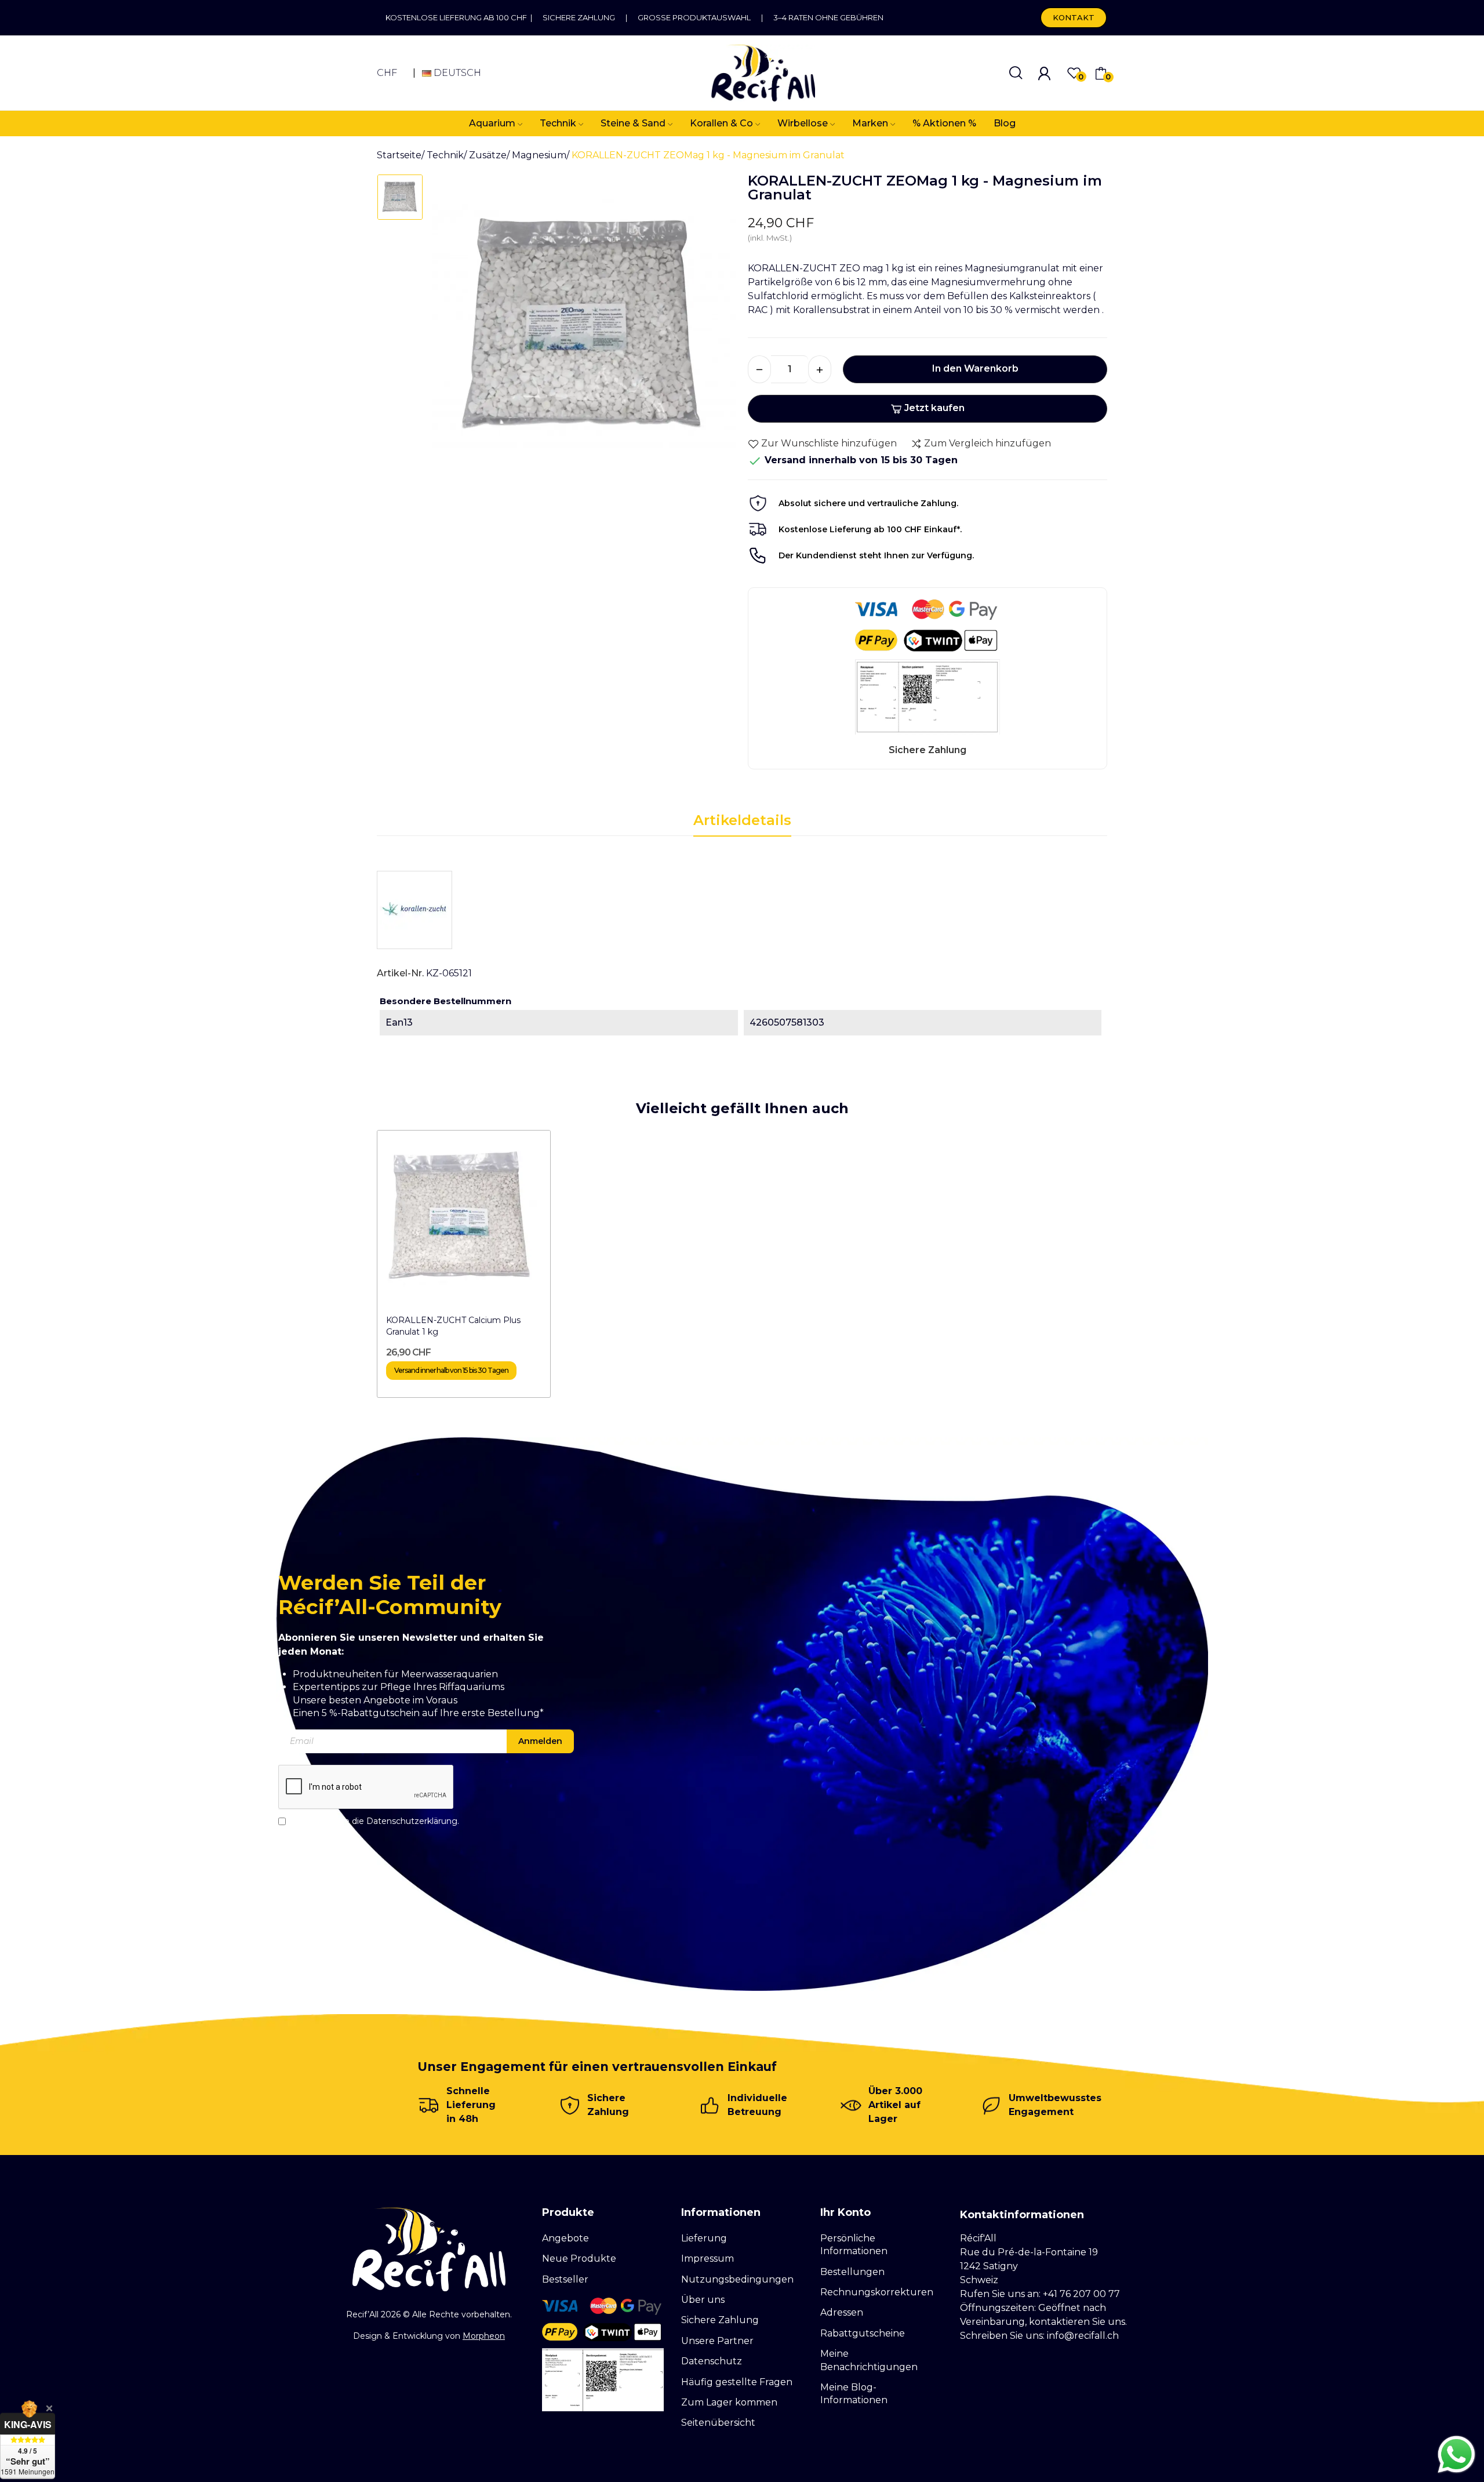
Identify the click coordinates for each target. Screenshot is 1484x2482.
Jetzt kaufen (934, 408)
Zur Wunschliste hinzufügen (829, 443)
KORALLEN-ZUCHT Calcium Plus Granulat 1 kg (453, 1326)
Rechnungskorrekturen (877, 2292)
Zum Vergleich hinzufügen (987, 443)
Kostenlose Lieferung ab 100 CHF (458, 17)
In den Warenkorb (975, 368)
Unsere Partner (717, 2341)
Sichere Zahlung (579, 17)
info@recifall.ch (1083, 2336)
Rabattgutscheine (863, 2333)
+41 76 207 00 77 (1081, 2294)
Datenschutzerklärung (412, 1820)
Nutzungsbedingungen (737, 2279)
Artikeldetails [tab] (742, 820)
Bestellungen (852, 2272)
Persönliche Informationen (854, 2245)
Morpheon (484, 2336)
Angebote (565, 2238)
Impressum (708, 2258)
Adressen (842, 2312)
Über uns (703, 2300)
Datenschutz (712, 2361)
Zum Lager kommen (729, 2402)
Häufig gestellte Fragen (737, 2382)
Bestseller (565, 2279)
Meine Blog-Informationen (854, 2394)
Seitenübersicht (718, 2423)
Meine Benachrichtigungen (869, 2360)
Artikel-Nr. (400, 973)
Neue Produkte (579, 2258)
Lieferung (704, 2238)
